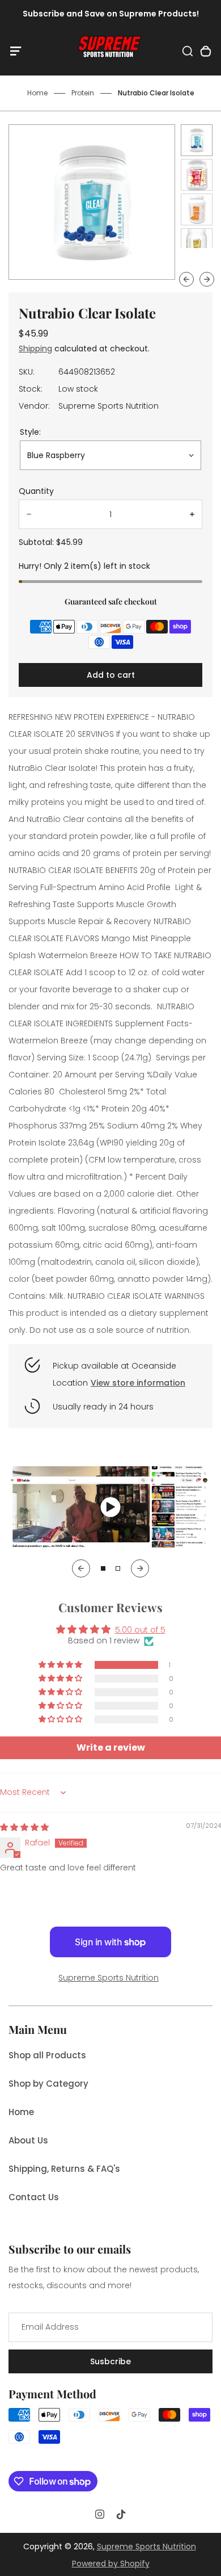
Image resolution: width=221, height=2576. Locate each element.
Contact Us (34, 2197)
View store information (138, 1383)
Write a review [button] (111, 1748)
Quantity (36, 491)
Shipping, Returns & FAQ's (64, 2169)
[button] (197, 140)
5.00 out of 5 (140, 1630)
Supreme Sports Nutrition (109, 1978)
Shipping (35, 349)
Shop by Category (48, 2084)
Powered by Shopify (111, 2564)
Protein (83, 93)
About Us (28, 2140)
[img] (24, 1827)
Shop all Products (47, 2055)
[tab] (103, 1568)
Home (37, 93)
